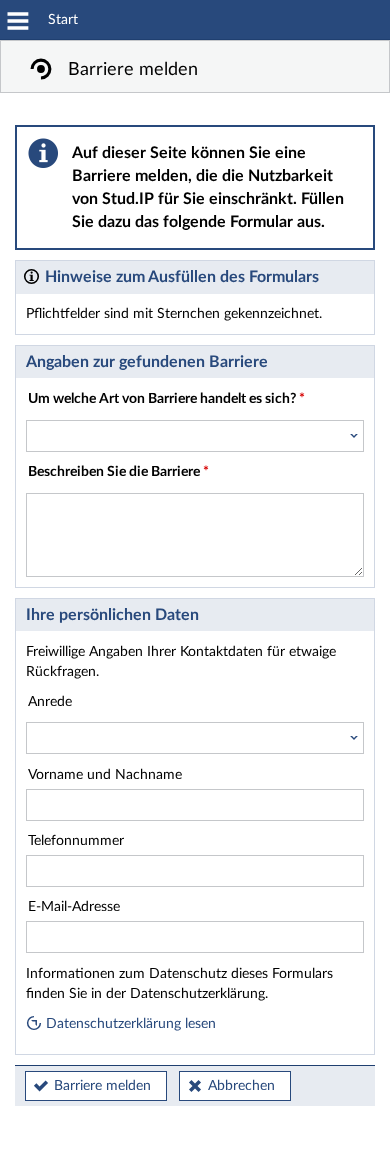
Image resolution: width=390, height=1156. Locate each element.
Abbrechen (241, 1086)
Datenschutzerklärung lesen (129, 1024)
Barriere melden (102, 1086)
